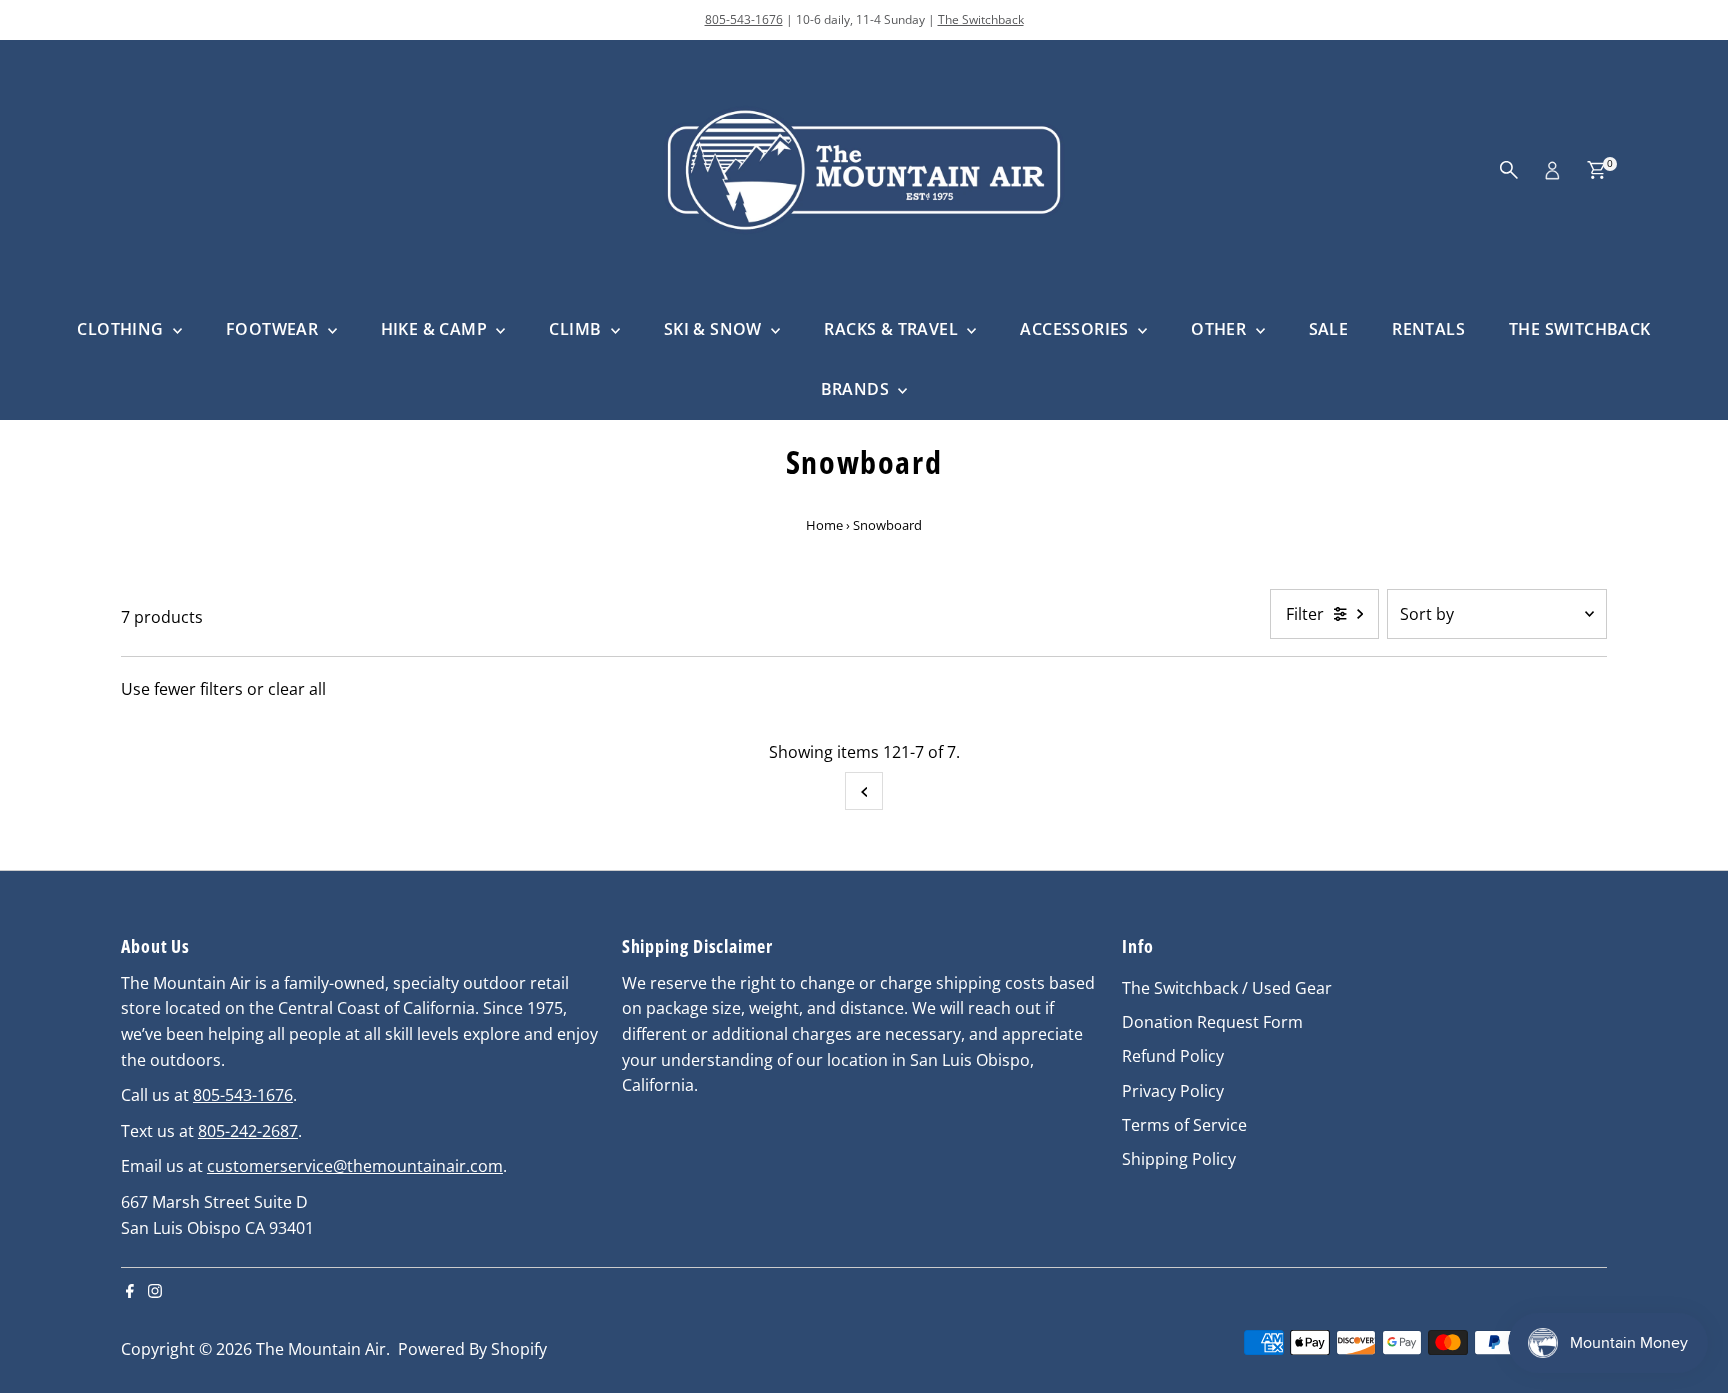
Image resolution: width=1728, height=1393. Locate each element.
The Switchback (981, 19)
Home (824, 525)
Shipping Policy (1179, 1159)
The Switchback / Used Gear (1227, 988)
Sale (1329, 329)
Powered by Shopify (472, 1349)
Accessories (1076, 329)
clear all (297, 689)
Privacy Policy (1173, 1091)
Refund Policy (1173, 1056)
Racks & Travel (893, 329)
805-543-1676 (744, 19)
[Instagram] (155, 1292)
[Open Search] (1509, 170)
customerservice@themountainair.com (355, 1166)
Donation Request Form (1212, 1022)
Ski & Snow (715, 329)
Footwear (274, 329)
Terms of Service (1184, 1125)
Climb (577, 329)
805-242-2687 (248, 1131)
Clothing (122, 329)
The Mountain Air (321, 1349)
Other (1220, 329)
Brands (857, 389)
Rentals (1428, 329)
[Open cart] (1596, 170)
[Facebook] (130, 1292)
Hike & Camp (436, 329)
